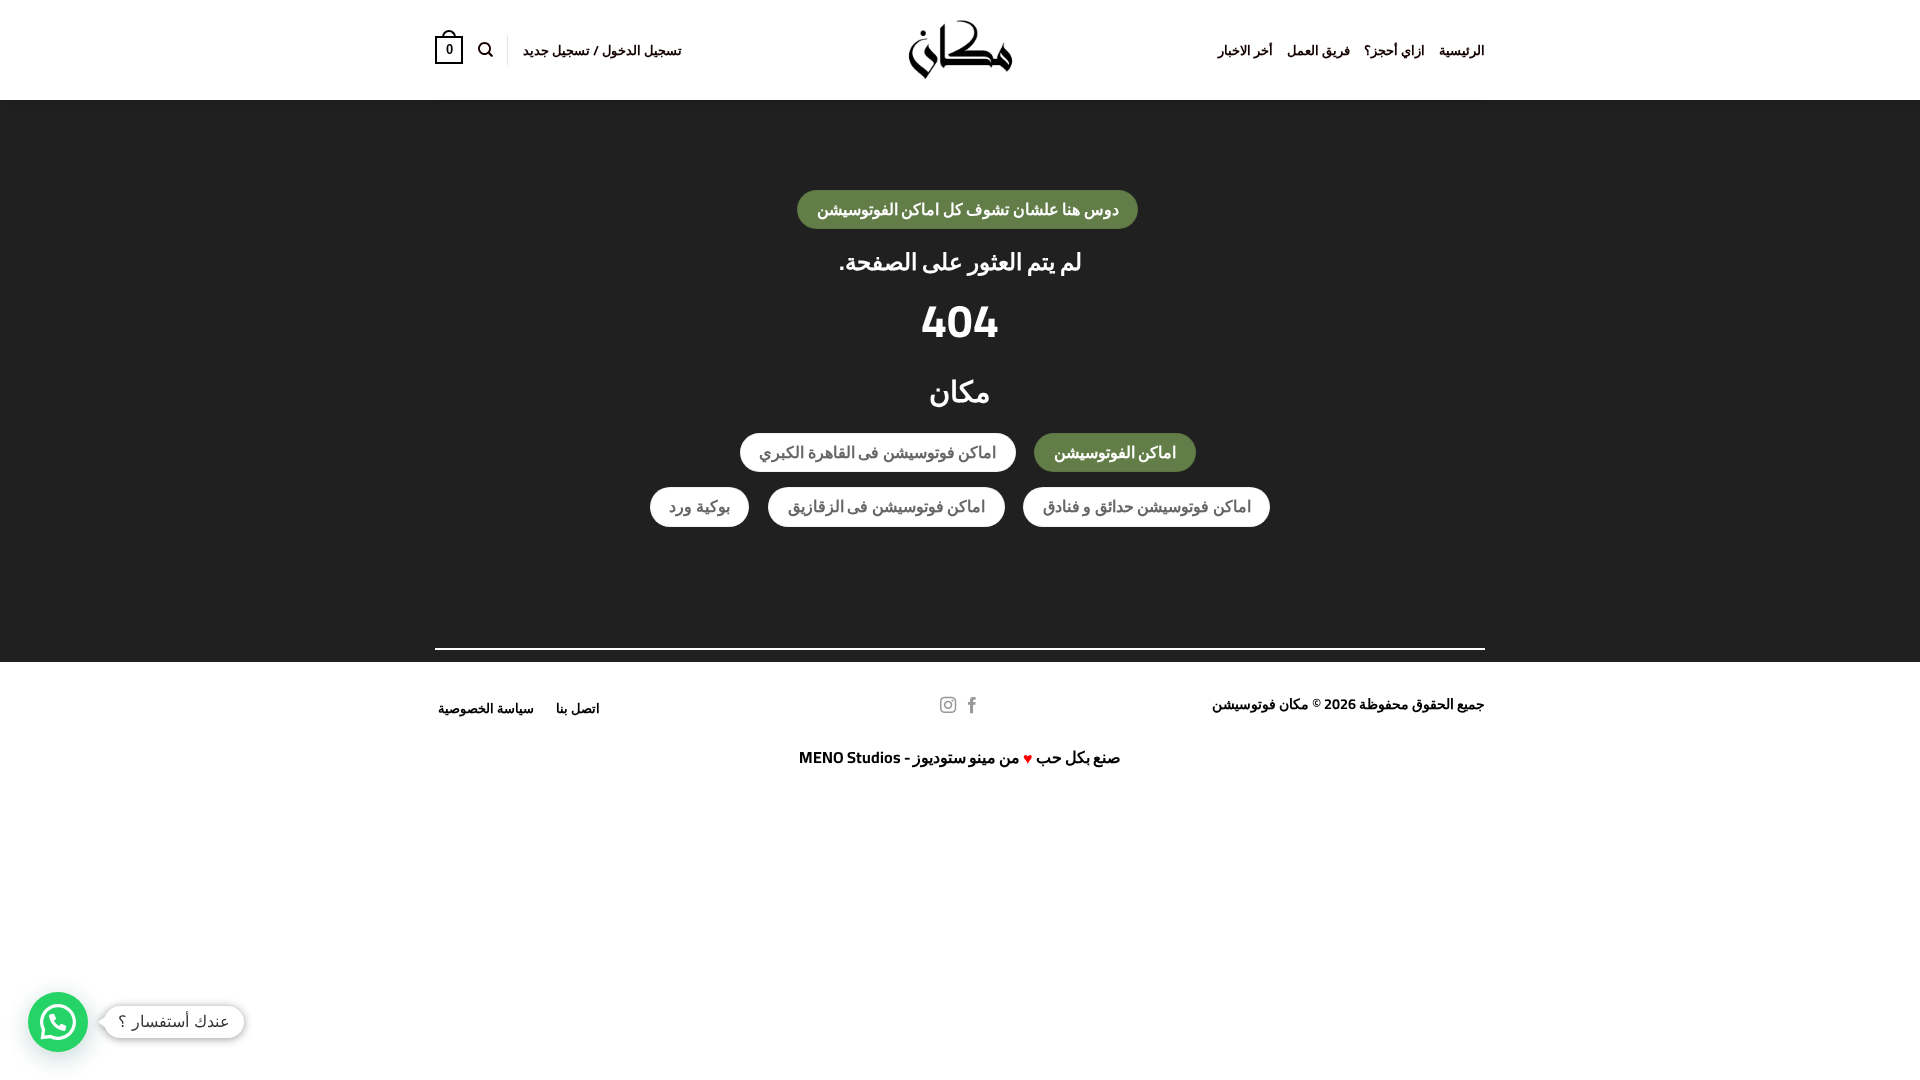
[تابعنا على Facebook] (972, 706)
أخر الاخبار (1245, 50)
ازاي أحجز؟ (1394, 50)
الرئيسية (1462, 50)
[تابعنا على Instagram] (948, 706)
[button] (602, 50)
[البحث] (484, 50)
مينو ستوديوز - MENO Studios (897, 757)
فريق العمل (1318, 50)
